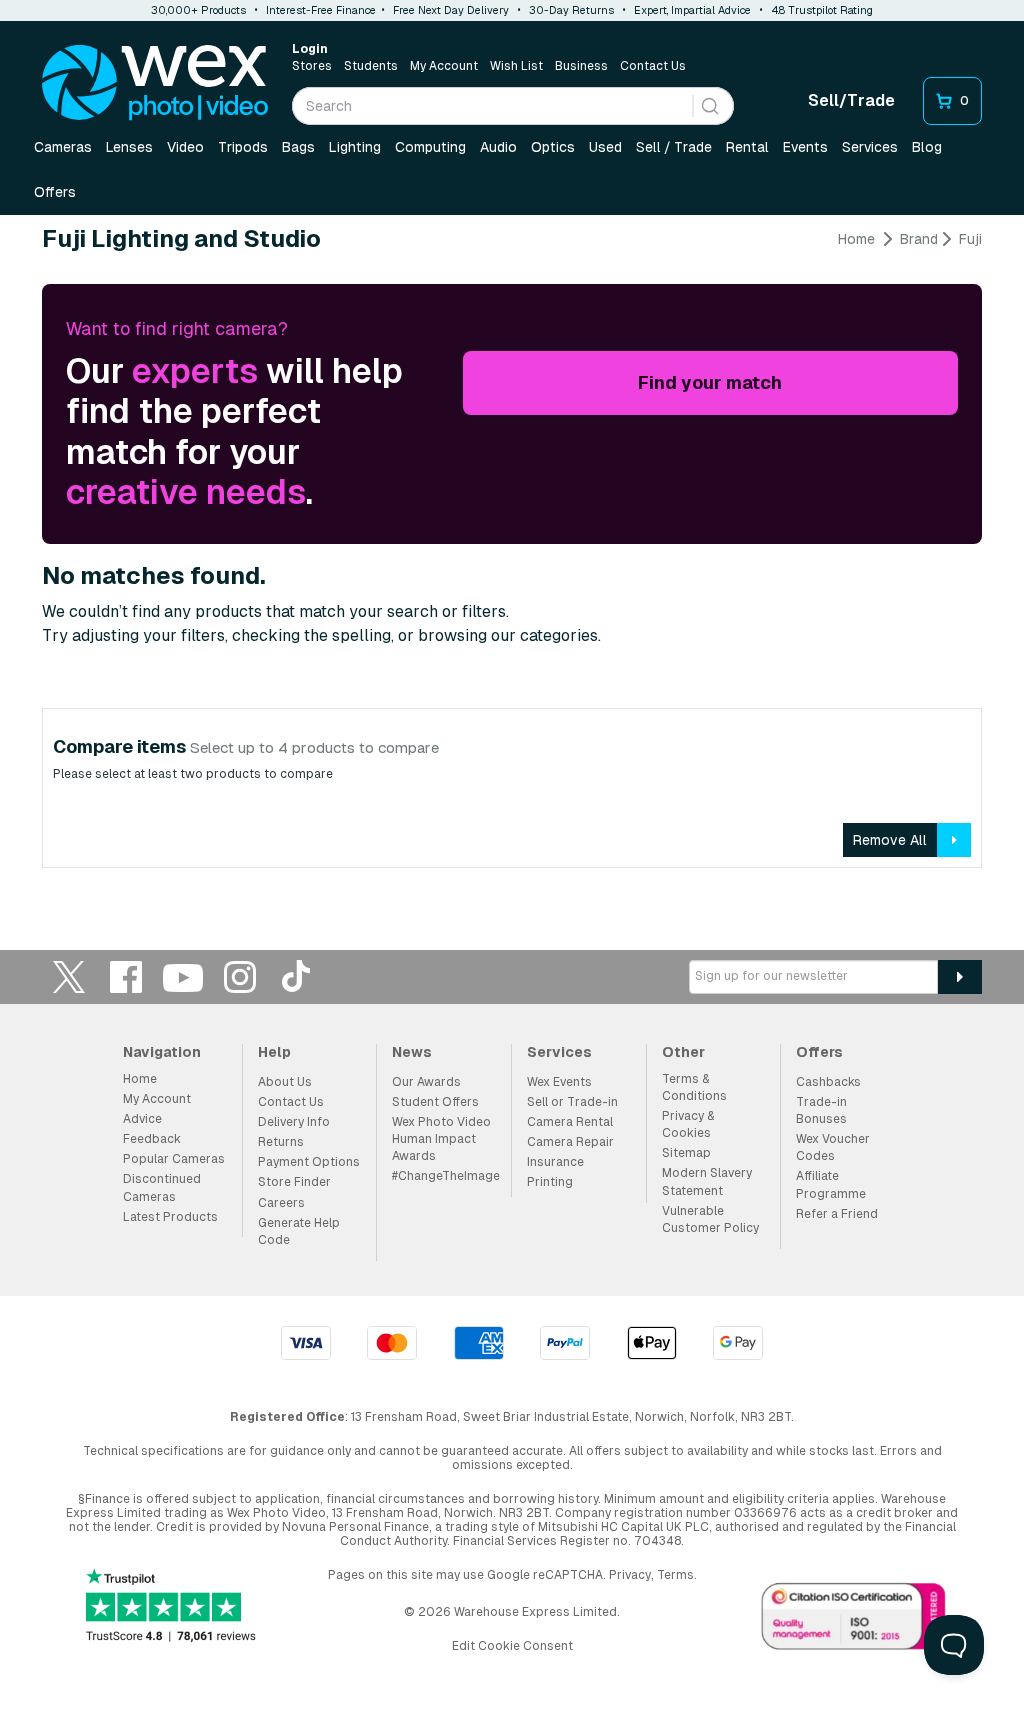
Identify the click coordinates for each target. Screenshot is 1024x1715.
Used (605, 147)
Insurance (555, 1162)
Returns (281, 1142)
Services (870, 147)
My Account (444, 66)
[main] (512, 556)
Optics (553, 147)
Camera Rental (570, 1122)
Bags (298, 147)
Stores (312, 66)
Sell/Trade (851, 100)
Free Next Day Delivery (451, 10)
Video (185, 147)
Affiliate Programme (831, 1184)
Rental (747, 147)
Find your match (710, 382)
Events (805, 147)
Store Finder (294, 1182)
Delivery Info (294, 1122)
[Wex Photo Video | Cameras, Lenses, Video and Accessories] (155, 83)
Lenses (129, 147)
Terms (675, 1575)
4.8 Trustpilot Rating (822, 10)
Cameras (63, 147)
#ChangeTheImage (446, 1176)
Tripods (243, 147)
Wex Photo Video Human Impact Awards (441, 1139)
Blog (927, 147)
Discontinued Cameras (162, 1187)
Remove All (890, 840)
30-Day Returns (571, 10)
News (412, 1052)
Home (856, 239)
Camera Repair (570, 1142)
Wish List (516, 66)
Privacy (630, 1575)
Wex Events (559, 1082)
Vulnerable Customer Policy (710, 1219)
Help (274, 1052)
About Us (285, 1082)
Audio (498, 147)
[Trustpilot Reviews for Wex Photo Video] (171, 1607)
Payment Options (309, 1162)
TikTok (297, 976)
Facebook (126, 976)
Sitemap (686, 1153)
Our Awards (426, 1082)
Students (371, 66)
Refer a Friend (837, 1214)
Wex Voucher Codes (833, 1147)
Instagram (240, 976)
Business (581, 66)
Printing (550, 1182)
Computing (430, 147)
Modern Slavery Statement (707, 1181)
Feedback (152, 1139)
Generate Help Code (299, 1231)
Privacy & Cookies (688, 1124)
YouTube (183, 976)
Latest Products (170, 1217)
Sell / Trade (674, 147)
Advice (142, 1119)
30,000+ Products (198, 10)
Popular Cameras (174, 1159)
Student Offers (435, 1102)
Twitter (69, 976)
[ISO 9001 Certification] (854, 1620)
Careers (281, 1203)
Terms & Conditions (694, 1087)
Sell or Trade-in (572, 1102)
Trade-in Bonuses (821, 1110)
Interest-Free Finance (321, 10)
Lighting (355, 147)
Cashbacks (828, 1082)
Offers (55, 192)
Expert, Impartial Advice (692, 10)
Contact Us (653, 66)
